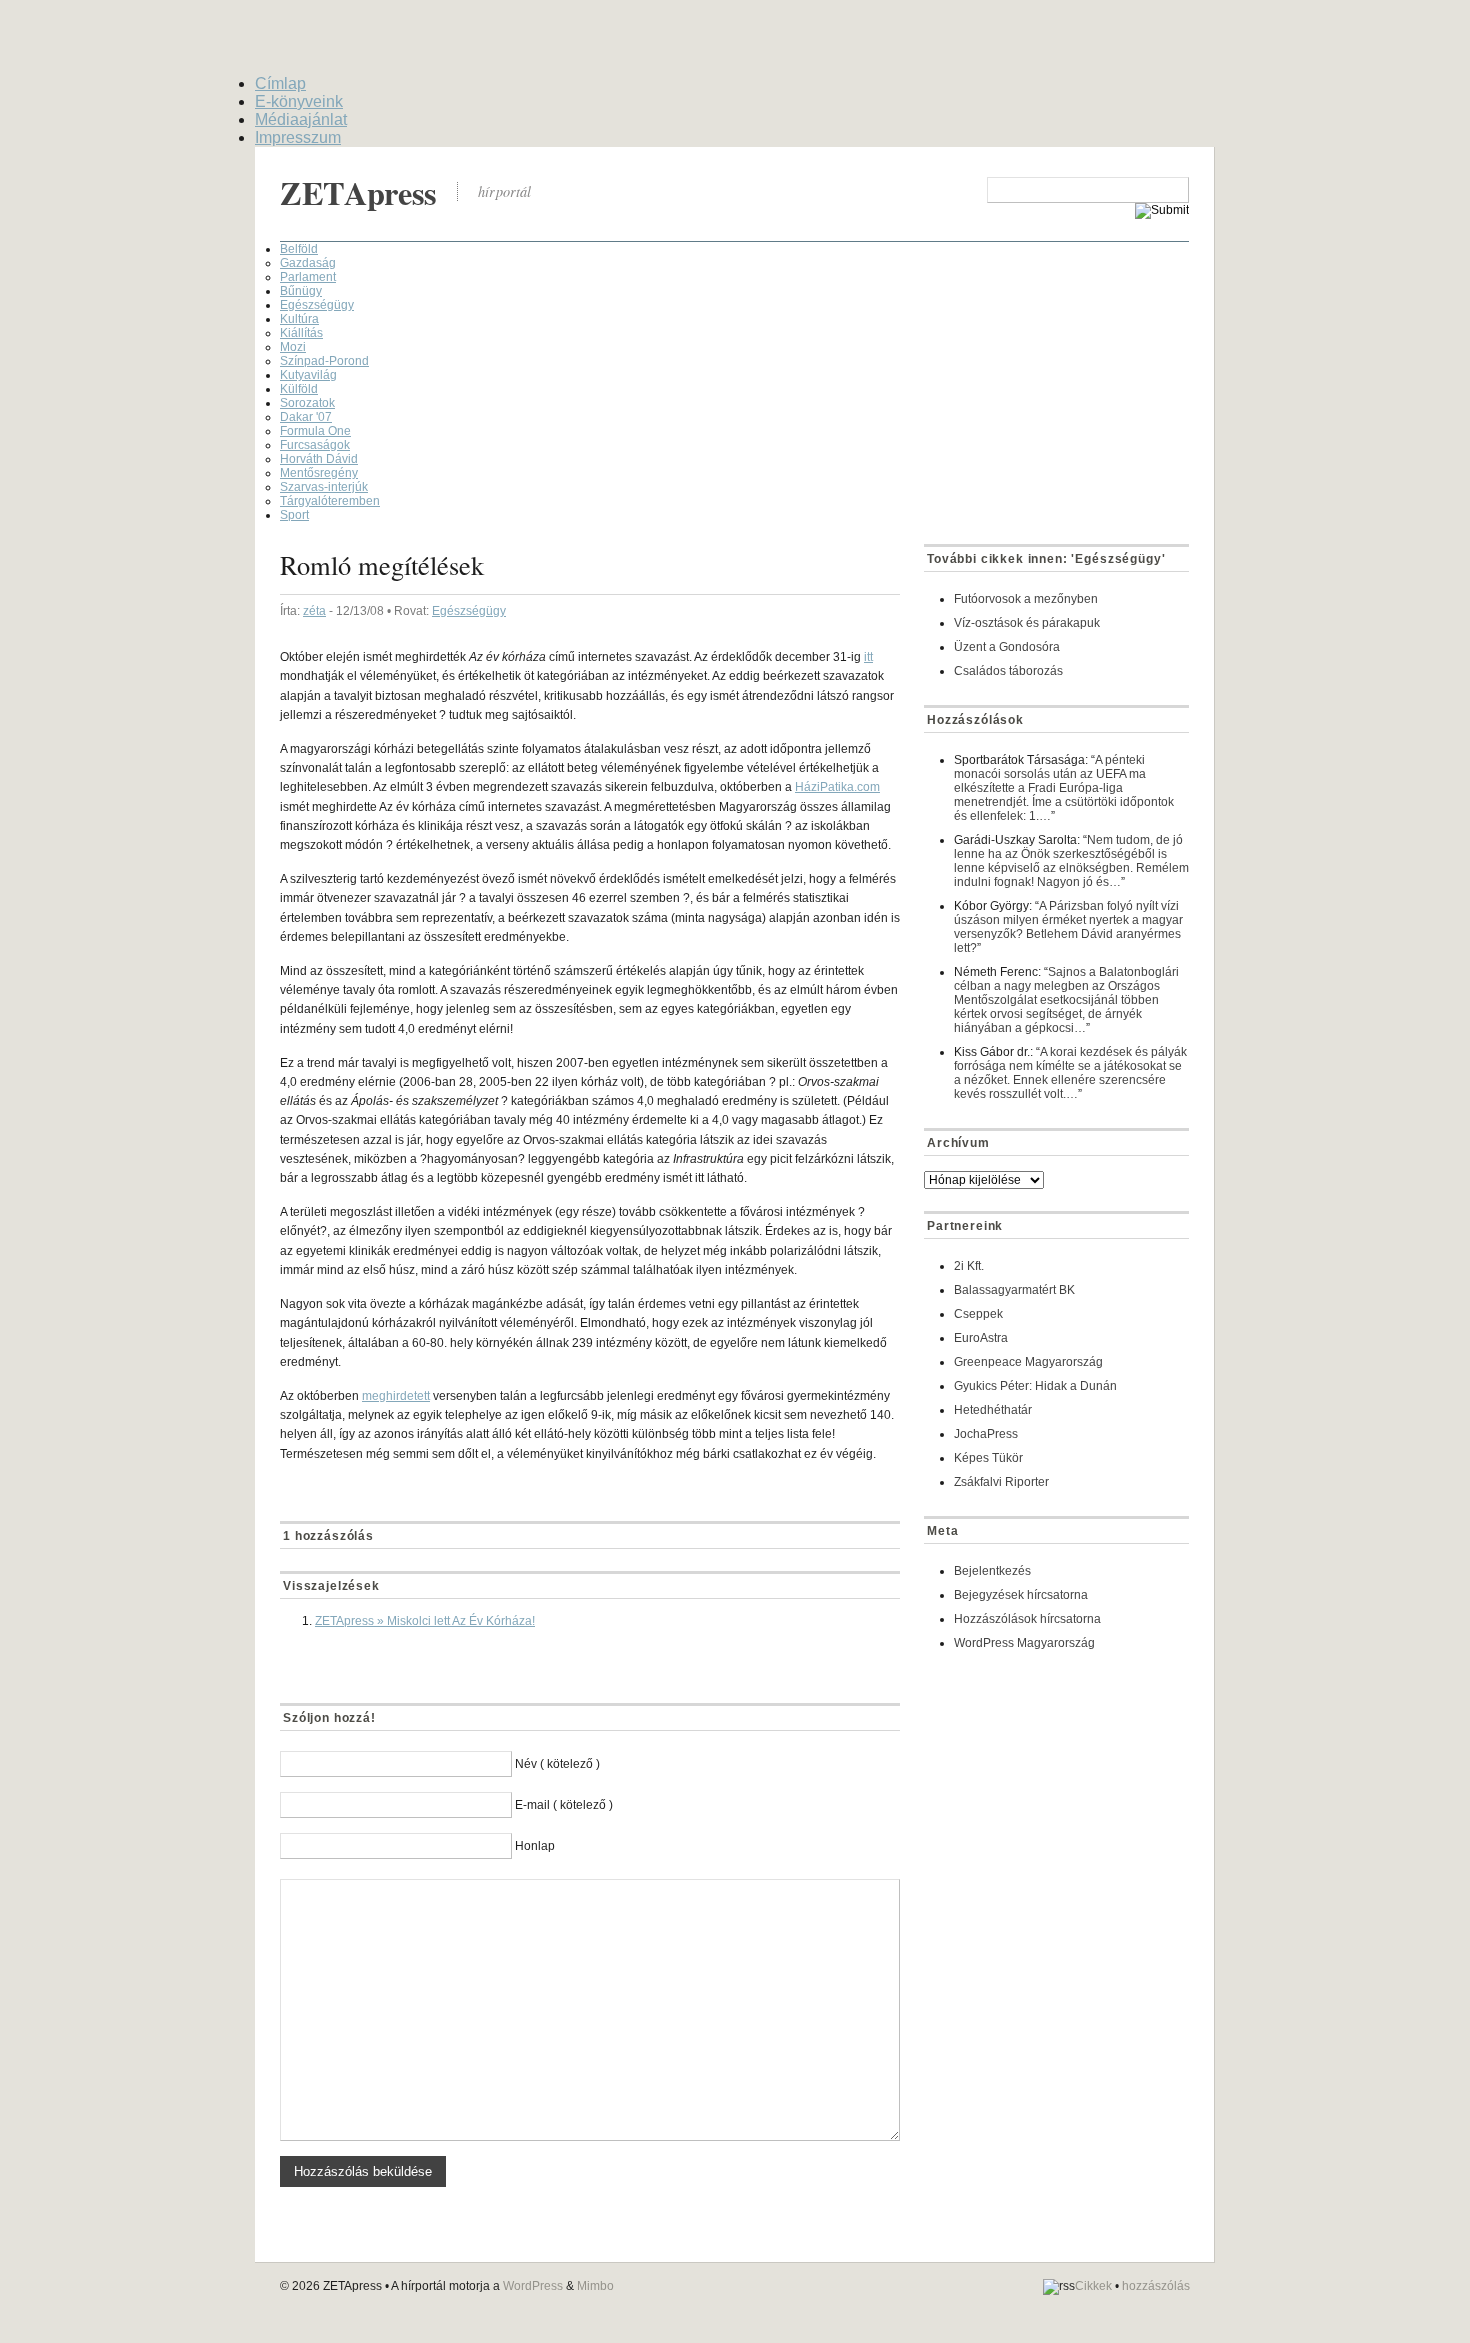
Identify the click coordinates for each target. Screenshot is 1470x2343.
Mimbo (595, 2286)
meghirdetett (396, 1396)
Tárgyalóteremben (330, 501)
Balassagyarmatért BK (1014, 1290)
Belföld (299, 249)
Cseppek (978, 1314)
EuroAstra (981, 1338)
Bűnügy (301, 291)
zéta (314, 611)
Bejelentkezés (992, 1571)
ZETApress (358, 192)
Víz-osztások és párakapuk (1027, 623)
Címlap (280, 83)
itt (868, 657)
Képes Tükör (988, 1458)
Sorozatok (307, 403)
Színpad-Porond (324, 361)
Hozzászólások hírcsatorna (1027, 1619)
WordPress (533, 2286)
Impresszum (298, 137)
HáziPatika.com (837, 787)
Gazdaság (308, 263)
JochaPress (986, 1434)
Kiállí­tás (301, 333)
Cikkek (1093, 2286)
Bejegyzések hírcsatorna (1021, 1595)
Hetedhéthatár (993, 1410)
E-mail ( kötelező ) (564, 1805)
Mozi (293, 347)
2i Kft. (969, 1266)
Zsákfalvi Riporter (1001, 1482)
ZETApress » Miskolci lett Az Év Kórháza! (425, 1621)
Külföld (299, 389)
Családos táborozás (1008, 671)
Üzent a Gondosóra (1007, 647)
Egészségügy (317, 305)
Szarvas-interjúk (324, 487)
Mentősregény (319, 473)
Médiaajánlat (301, 119)
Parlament (308, 277)
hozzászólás (1156, 2286)
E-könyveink (299, 101)
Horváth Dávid (319, 459)
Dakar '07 (306, 417)
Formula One (315, 431)
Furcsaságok (315, 445)
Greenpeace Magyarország (1028, 1362)
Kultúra (299, 319)
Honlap (535, 1846)
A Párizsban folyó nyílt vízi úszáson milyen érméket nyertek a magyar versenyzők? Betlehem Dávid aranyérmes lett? (1068, 927)
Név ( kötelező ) (557, 1764)
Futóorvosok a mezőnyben (1026, 599)
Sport (294, 515)
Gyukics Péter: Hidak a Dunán (1035, 1386)
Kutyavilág (308, 375)
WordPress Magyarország (1024, 1643)
